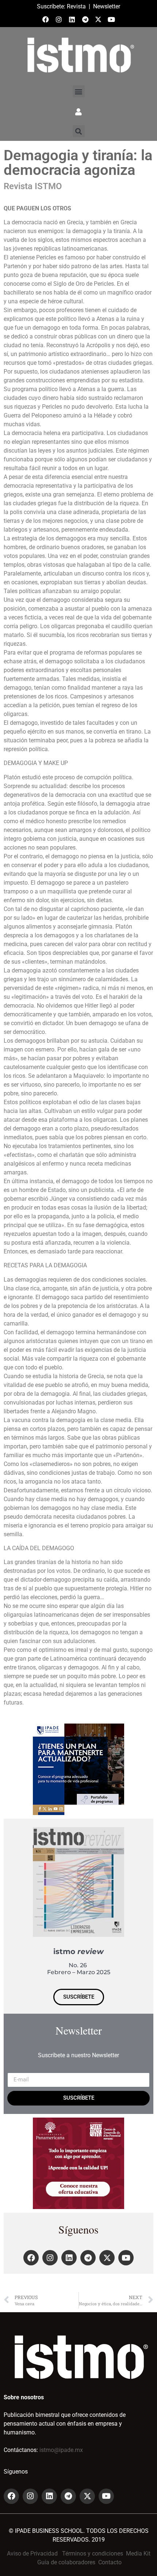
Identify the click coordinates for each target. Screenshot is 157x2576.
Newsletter (107, 6)
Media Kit (138, 2553)
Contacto (110, 2562)
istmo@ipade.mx (61, 2450)
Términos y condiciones (93, 2553)
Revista (76, 6)
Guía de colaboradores (66, 2562)
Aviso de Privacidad (32, 2553)
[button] (79, 91)
